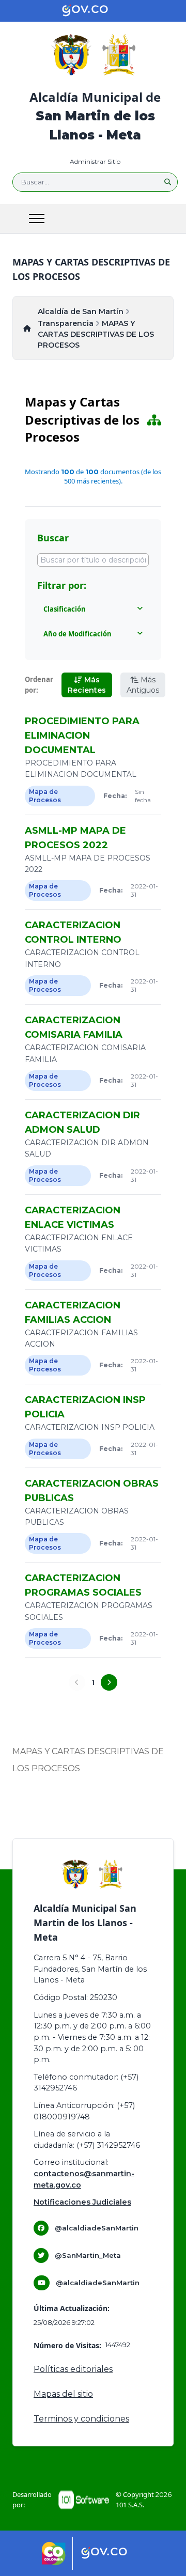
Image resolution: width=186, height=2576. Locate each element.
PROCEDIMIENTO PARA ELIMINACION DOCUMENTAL (82, 736)
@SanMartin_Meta (88, 2255)
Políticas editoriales (73, 2369)
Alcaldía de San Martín (81, 311)
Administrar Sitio (95, 161)
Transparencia (66, 323)
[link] (54, 2554)
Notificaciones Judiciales (82, 2202)
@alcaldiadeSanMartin (97, 2228)
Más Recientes (87, 685)
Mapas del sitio (63, 2394)
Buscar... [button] (35, 182)
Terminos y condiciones (81, 2419)
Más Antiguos (143, 685)
